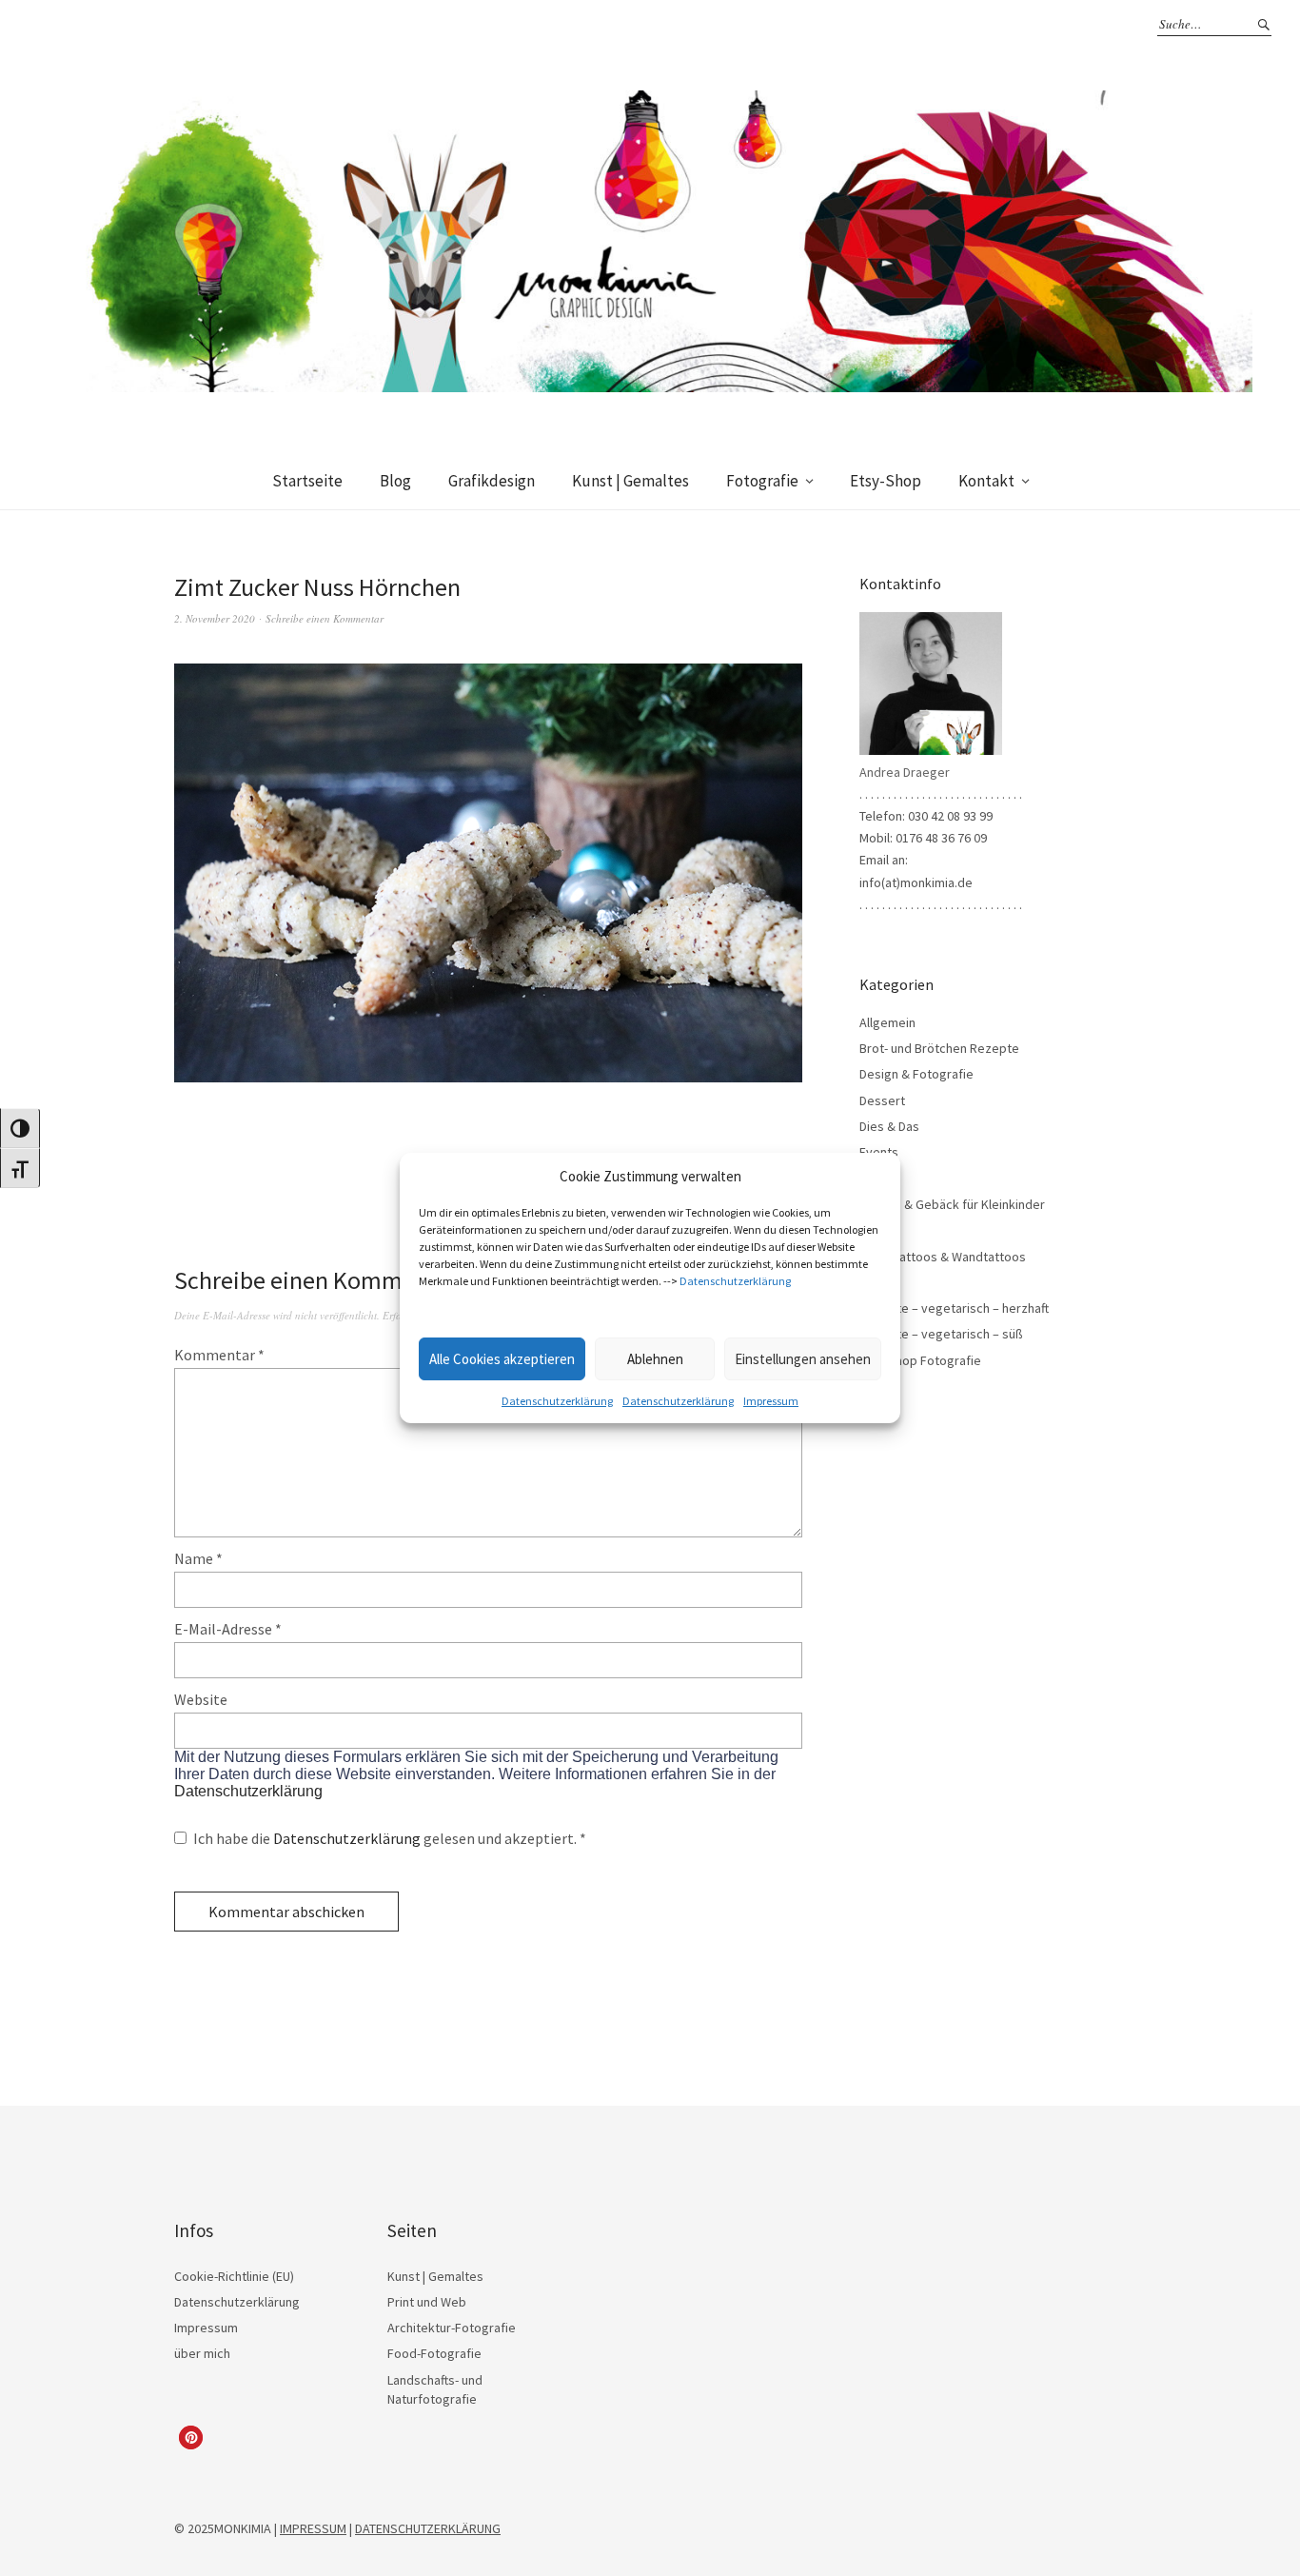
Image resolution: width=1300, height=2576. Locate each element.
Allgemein (887, 1022)
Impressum (771, 1401)
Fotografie (762, 481)
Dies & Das (889, 1126)
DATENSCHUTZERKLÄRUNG (428, 2528)
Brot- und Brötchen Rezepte (939, 1048)
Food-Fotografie (434, 2353)
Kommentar (219, 1355)
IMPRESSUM (313, 2528)
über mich (202, 2353)
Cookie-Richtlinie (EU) (234, 2276)
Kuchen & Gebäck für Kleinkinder (952, 1204)
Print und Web (427, 2302)
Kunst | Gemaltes (630, 481)
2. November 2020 (215, 618)
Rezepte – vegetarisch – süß (941, 1334)
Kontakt (986, 481)
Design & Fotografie (916, 1074)
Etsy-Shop (886, 481)
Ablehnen (655, 1359)
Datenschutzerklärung (735, 1281)
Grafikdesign (492, 481)
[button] (191, 2437)
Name (198, 1558)
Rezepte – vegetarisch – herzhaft (954, 1308)
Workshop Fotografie (920, 1360)
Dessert (882, 1100)
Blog (395, 481)
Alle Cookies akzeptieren (502, 1359)
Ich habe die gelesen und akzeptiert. (390, 1838)
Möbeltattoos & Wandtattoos (943, 1257)
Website (201, 1699)
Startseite (307, 481)
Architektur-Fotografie (452, 2328)
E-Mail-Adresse (228, 1629)
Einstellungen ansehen (803, 1359)
